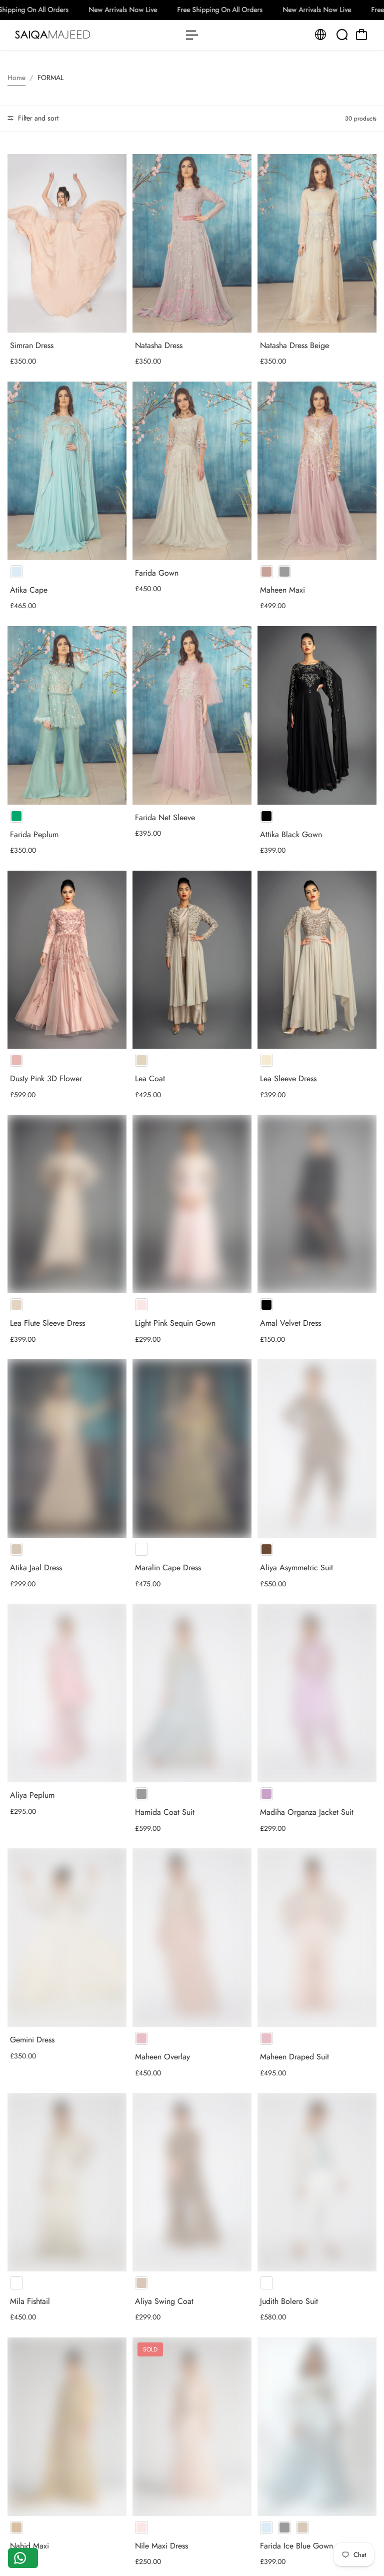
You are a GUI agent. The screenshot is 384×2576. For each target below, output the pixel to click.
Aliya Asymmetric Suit (296, 1568)
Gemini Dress (32, 2040)
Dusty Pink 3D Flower (46, 1078)
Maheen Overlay (162, 2057)
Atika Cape (29, 590)
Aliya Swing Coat (164, 2301)
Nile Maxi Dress (161, 2546)
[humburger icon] (192, 35)
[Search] (342, 35)
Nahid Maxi (29, 2546)
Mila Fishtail (30, 2301)
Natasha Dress (159, 345)
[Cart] (361, 35)
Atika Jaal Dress (36, 1568)
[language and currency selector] (320, 35)
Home (16, 78)
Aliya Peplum (32, 1795)
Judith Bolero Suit (289, 2301)
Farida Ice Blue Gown (296, 2546)
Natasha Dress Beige (294, 345)
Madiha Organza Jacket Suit (307, 1812)
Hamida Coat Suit (165, 1812)
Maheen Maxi (282, 590)
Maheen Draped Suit (294, 2057)
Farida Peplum (34, 834)
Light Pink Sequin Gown (175, 1323)
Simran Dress (32, 345)
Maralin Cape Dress (168, 1568)
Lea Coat (150, 1078)
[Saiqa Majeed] (77, 35)
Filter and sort (37, 118)
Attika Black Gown (291, 834)
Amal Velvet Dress (290, 1323)
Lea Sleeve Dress (288, 1078)
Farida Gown (157, 573)
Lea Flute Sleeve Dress (47, 1323)
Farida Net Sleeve (165, 817)
